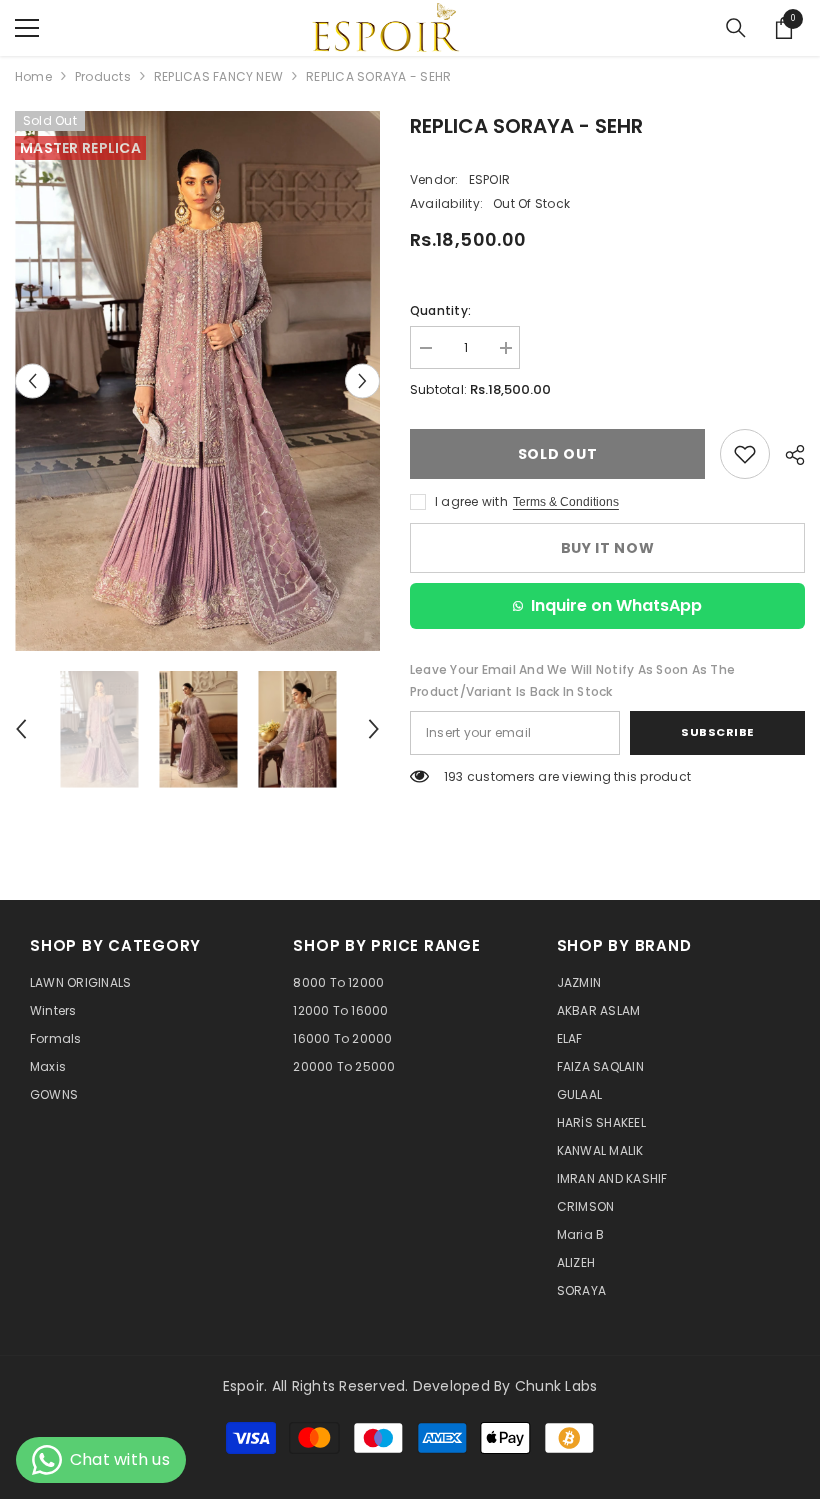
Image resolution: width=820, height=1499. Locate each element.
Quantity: (440, 310)
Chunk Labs (556, 1386)
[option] (197, 381)
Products (103, 76)
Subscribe (717, 732)
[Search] (736, 28)
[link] (745, 454)
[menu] (27, 28)
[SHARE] (787, 455)
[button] (32, 380)
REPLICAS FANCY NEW (218, 76)
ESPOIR (489, 179)
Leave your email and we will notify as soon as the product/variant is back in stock (572, 680)
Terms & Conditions (566, 502)
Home (33, 76)
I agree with (471, 501)
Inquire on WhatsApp (616, 605)
